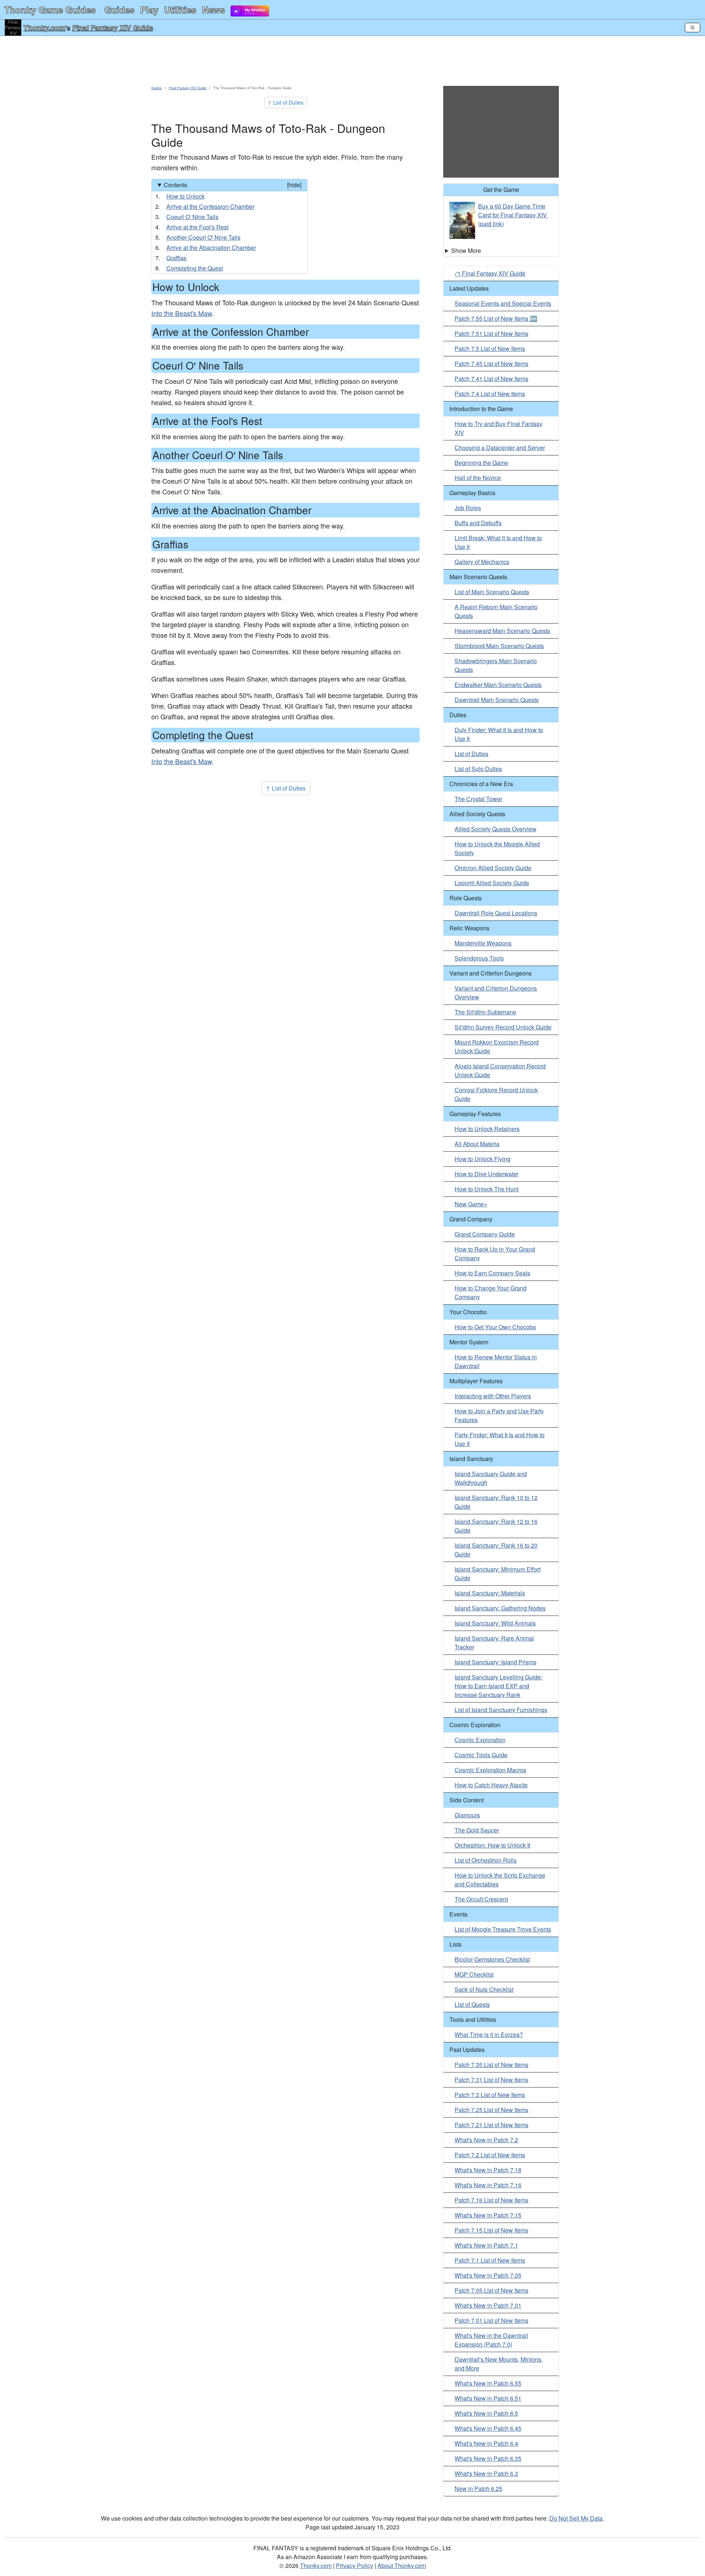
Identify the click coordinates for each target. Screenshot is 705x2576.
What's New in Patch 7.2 (486, 2140)
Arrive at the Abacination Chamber (211, 248)
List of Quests (472, 2004)
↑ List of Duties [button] (285, 102)
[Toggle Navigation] (693, 28)
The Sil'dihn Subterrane (485, 1012)
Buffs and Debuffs (478, 523)
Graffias (176, 258)
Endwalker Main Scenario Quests (498, 685)
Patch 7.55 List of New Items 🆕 (496, 318)
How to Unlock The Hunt (487, 1189)
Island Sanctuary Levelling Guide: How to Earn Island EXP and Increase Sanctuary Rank (498, 1686)
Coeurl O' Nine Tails (192, 217)
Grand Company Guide (485, 1234)
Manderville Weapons (483, 943)
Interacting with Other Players (493, 1396)
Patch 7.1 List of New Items (490, 2260)
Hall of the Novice (478, 478)
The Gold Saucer (477, 1830)
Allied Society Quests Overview (496, 829)
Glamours (467, 1815)
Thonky (50, 10)
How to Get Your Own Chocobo (495, 1327)
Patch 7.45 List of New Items (491, 364)
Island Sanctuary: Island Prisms (496, 1662)
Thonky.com (44, 28)
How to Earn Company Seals (492, 1273)
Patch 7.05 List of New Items (491, 2290)
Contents (233, 185)
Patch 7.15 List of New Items (491, 2230)
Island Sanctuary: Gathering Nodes (500, 1608)
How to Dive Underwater (487, 1174)
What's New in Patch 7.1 (486, 2245)
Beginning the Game (481, 463)
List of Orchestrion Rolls (486, 1860)
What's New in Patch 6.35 (488, 2458)
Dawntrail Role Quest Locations (496, 913)
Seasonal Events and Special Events (503, 303)
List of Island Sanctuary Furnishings (501, 1710)
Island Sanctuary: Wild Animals (495, 1623)
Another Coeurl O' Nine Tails (203, 237)
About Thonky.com (402, 2566)
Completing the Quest (195, 268)
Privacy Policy (355, 2566)
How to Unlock (185, 196)
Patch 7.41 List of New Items (491, 379)
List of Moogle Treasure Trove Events (503, 1929)
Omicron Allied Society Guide (493, 868)
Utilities (180, 10)
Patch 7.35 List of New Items (491, 2065)
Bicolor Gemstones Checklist (492, 1959)
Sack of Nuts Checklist (484, 1989)
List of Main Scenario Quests (492, 592)
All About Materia (477, 1144)
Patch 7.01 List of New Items (491, 2320)
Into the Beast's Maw (182, 313)
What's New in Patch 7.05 (488, 2275)
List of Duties (471, 754)
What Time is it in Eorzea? (489, 2034)
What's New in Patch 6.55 (488, 2383)
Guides (119, 10)
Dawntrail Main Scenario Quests (497, 700)
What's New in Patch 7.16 (488, 2185)
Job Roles (468, 508)
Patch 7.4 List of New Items (490, 394)
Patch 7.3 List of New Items (490, 2095)
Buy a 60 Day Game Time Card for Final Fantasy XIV (512, 210)
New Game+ (471, 1204)
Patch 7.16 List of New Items (491, 2200)
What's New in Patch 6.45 (488, 2428)
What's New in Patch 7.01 (488, 2305)
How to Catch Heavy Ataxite (491, 1785)
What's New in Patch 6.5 (486, 2413)
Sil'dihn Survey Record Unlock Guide (503, 1027)
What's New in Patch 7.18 (488, 2170)
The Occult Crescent (481, 1899)
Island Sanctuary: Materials (490, 1593)
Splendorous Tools (479, 958)
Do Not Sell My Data (576, 2518)
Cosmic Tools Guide (481, 1755)
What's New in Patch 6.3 (486, 2473)
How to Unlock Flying (482, 1159)
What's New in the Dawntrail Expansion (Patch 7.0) (491, 2340)
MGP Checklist (474, 1974)
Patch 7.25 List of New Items (491, 2110)
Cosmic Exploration (480, 1740)
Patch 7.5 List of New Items (490, 348)
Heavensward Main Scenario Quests (502, 631)
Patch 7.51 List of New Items (491, 333)
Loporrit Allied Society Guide (492, 883)
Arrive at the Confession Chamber (210, 206)
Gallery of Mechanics (482, 562)
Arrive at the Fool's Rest (197, 227)
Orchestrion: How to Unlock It (492, 1845)
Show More (466, 250)
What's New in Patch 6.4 (486, 2443)
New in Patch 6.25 (478, 2488)
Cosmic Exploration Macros (490, 1770)
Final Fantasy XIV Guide (113, 28)
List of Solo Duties (478, 769)
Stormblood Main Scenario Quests (499, 646)
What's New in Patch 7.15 (488, 2215)
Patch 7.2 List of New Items (490, 2155)
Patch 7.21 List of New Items (491, 2125)
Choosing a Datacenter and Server (500, 448)
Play (149, 10)
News (213, 10)
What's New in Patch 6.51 (488, 2398)
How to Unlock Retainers (487, 1129)
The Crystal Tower (478, 799)
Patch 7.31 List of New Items (491, 2080)
